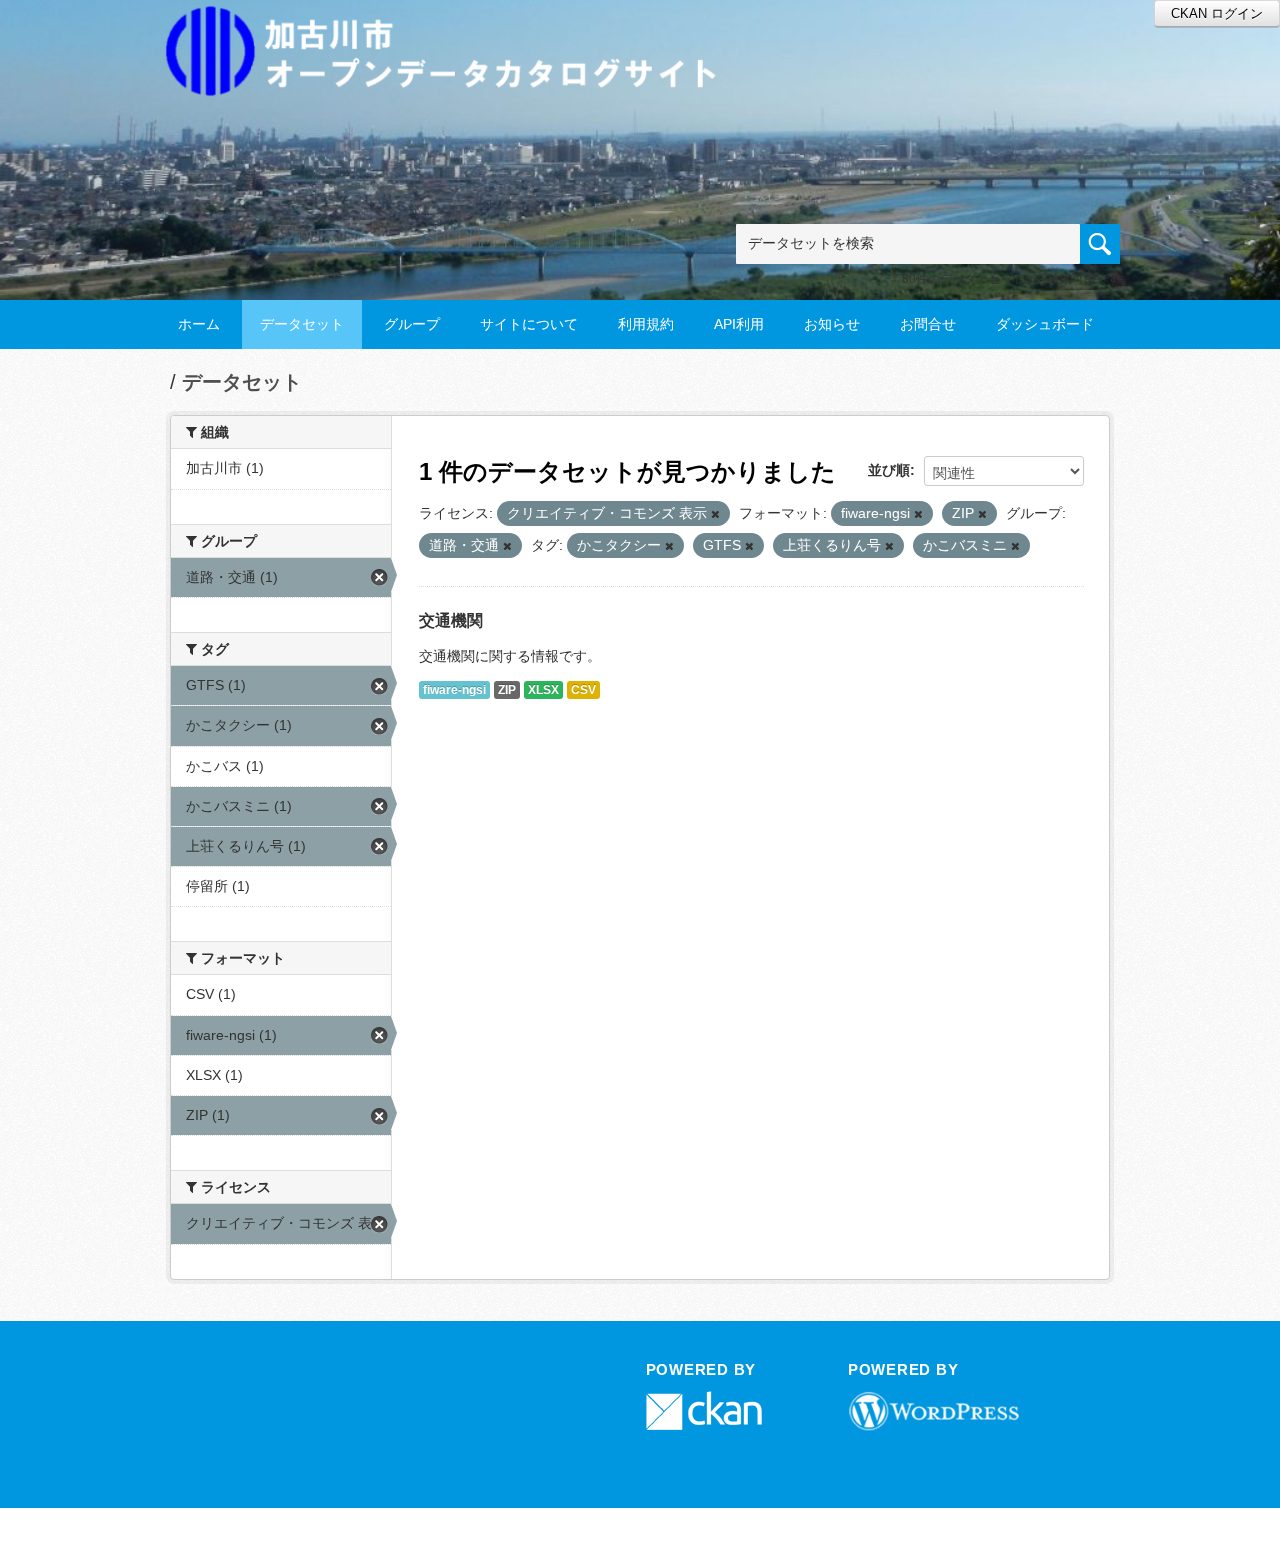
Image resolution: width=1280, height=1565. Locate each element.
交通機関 (451, 620)
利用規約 (646, 324)
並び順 (889, 470)
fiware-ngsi (454, 690)
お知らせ (832, 324)
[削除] (715, 514)
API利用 (739, 324)
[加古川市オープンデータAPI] (452, 26)
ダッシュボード (1045, 324)
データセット (302, 324)
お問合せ (928, 324)
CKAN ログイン (1217, 13)
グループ (412, 324)
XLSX (543, 690)
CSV (583, 690)
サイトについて (529, 324)
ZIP (507, 690)
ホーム (199, 324)
